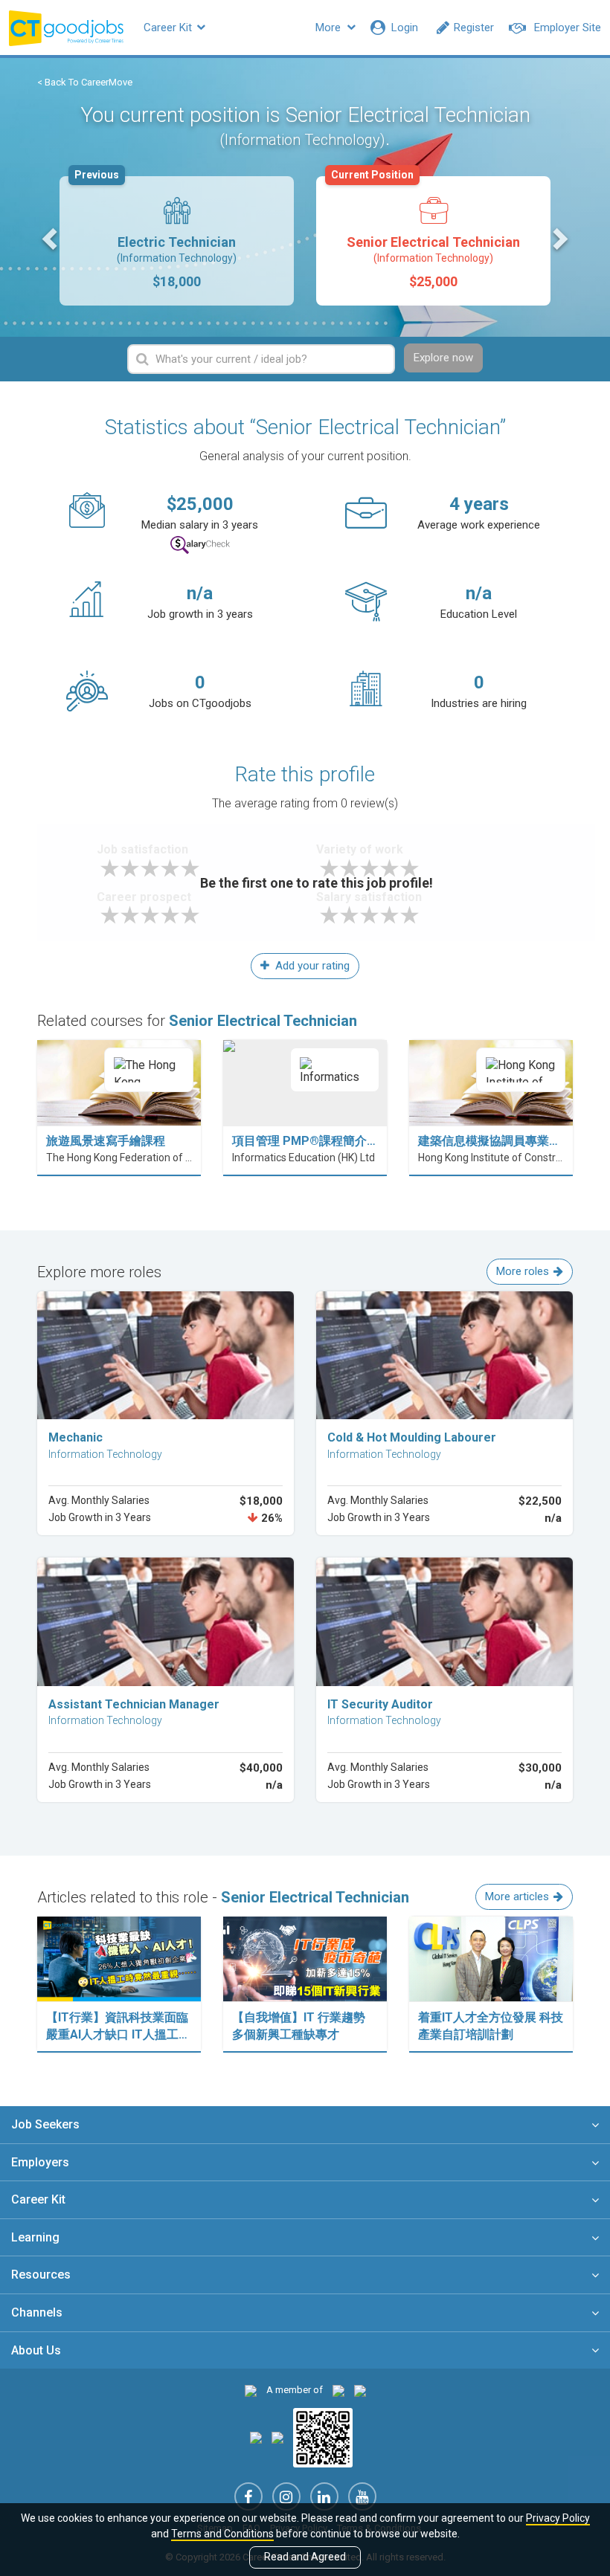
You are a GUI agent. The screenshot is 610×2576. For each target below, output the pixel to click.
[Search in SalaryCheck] (200, 545)
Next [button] (559, 238)
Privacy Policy (558, 2518)
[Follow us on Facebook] (248, 2496)
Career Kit (169, 28)
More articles (517, 1897)
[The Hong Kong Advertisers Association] (338, 2390)
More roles (523, 1271)
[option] (177, 241)
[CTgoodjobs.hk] (251, 2390)
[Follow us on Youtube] (362, 2496)
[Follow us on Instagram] (286, 2496)
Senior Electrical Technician (426, 233)
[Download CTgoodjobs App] (323, 2437)
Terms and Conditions (222, 2534)
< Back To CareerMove (85, 82)
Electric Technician (155, 233)
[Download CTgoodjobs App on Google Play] (277, 2437)
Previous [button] (51, 238)
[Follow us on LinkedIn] (324, 2496)
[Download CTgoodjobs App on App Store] (256, 2437)
